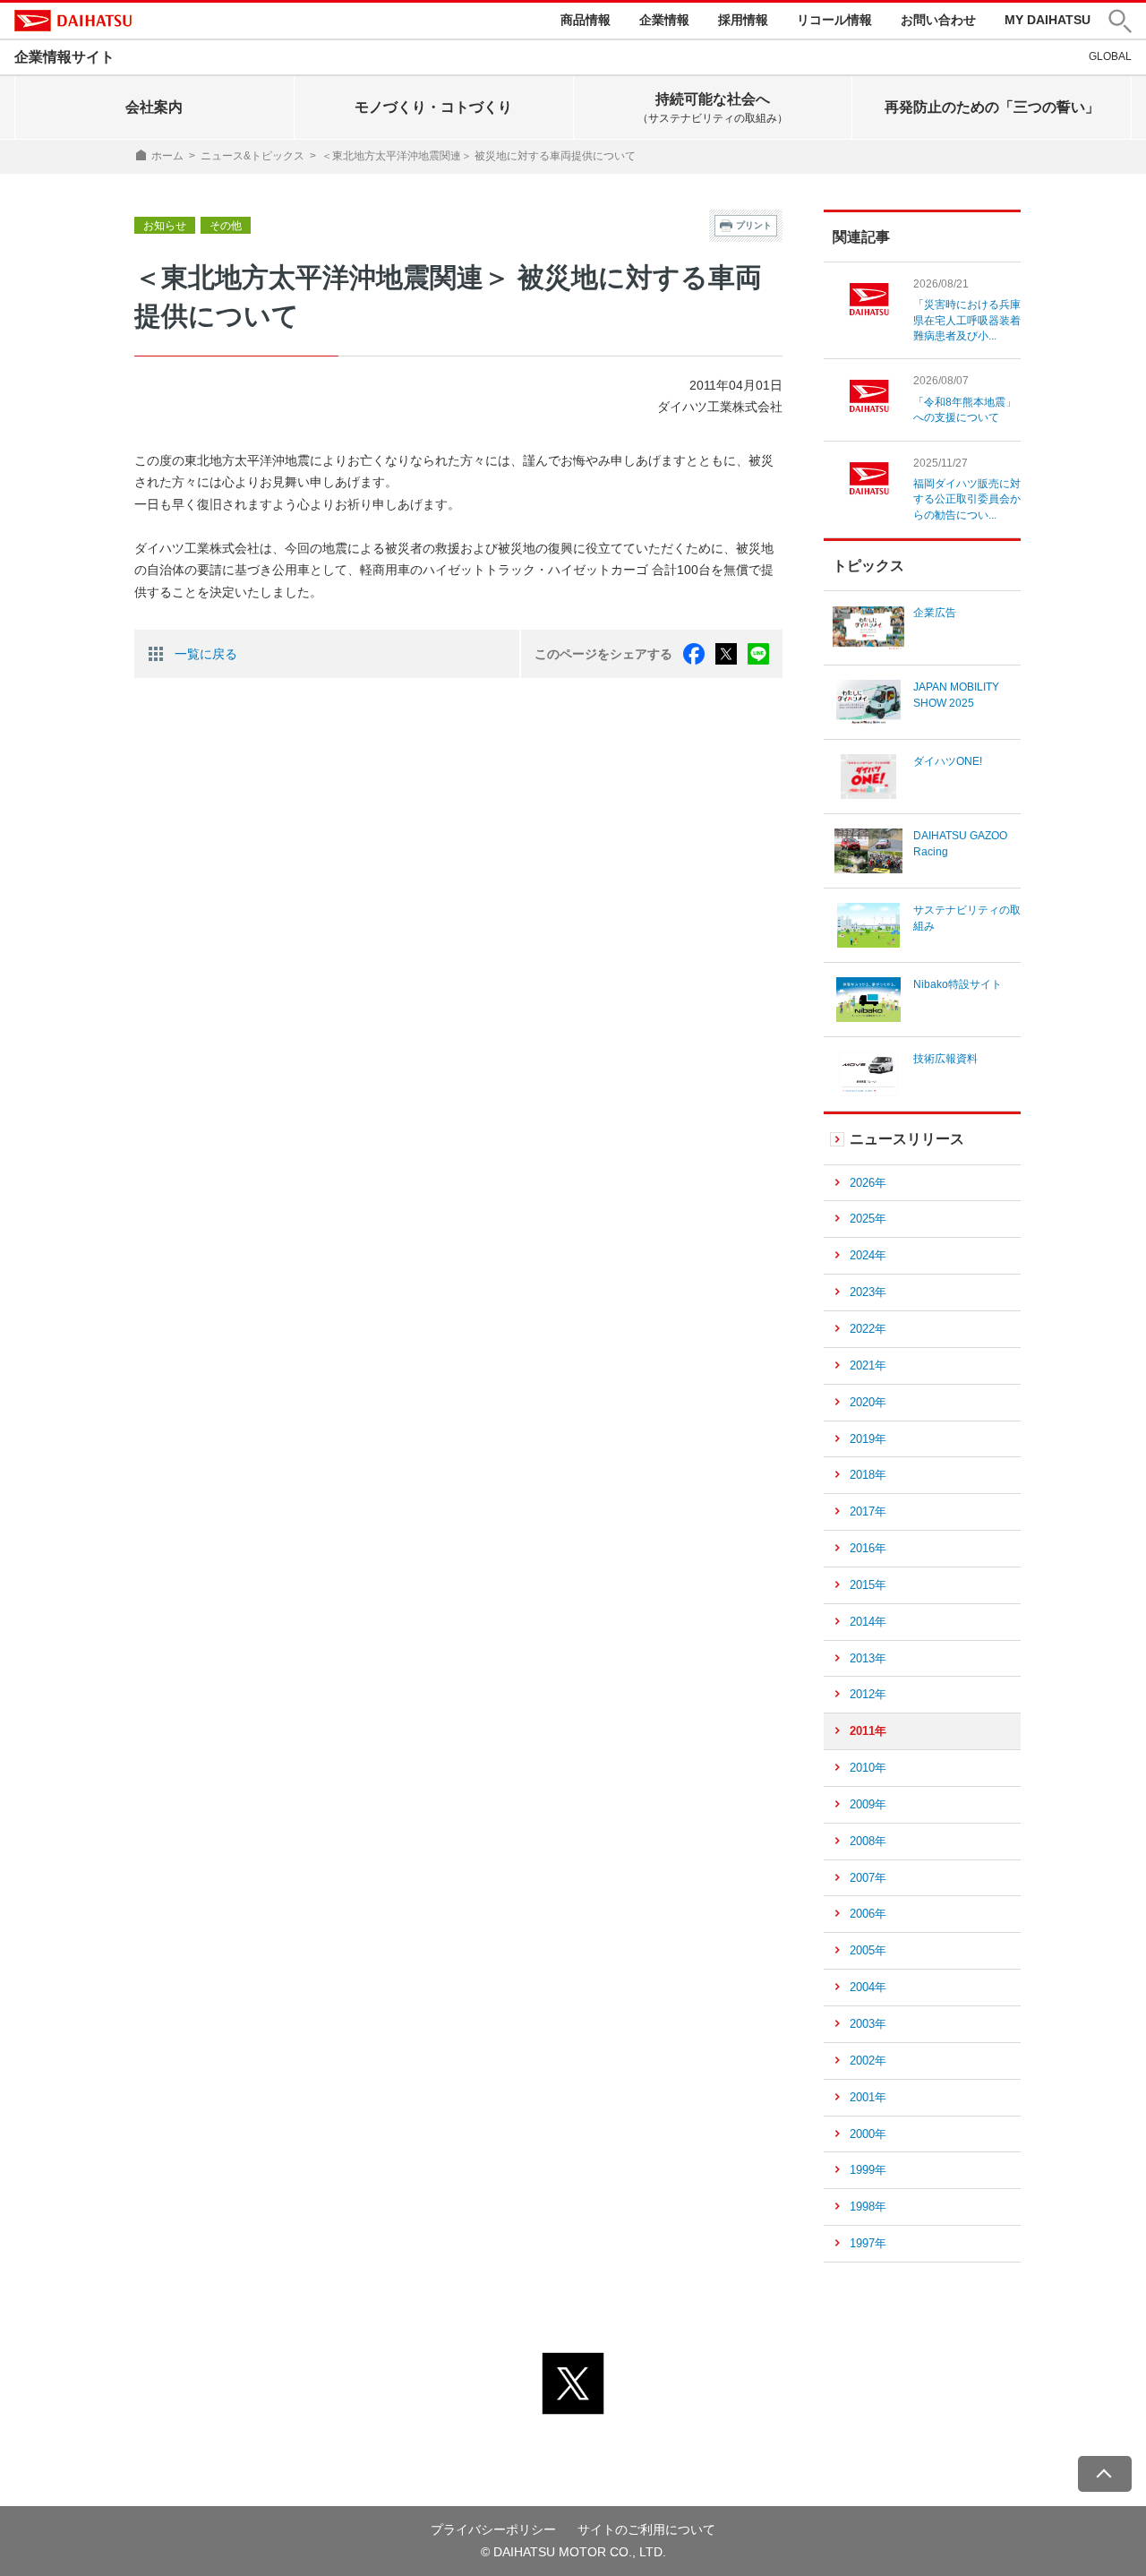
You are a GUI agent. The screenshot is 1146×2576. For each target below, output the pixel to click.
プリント (754, 225)
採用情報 (743, 20)
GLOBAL (1110, 56)
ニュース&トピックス (252, 156)
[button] (1120, 21)
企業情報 (664, 20)
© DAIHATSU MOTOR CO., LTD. (573, 2552)
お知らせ (165, 226)
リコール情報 (834, 20)
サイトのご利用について (646, 2529)
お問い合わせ (938, 20)
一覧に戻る (206, 654)
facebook (694, 654)
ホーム (167, 156)
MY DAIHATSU (1048, 20)
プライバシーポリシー (493, 2529)
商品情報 (586, 20)
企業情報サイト (64, 57)
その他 (226, 226)
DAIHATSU (73, 21)
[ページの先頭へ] (1105, 2474)
